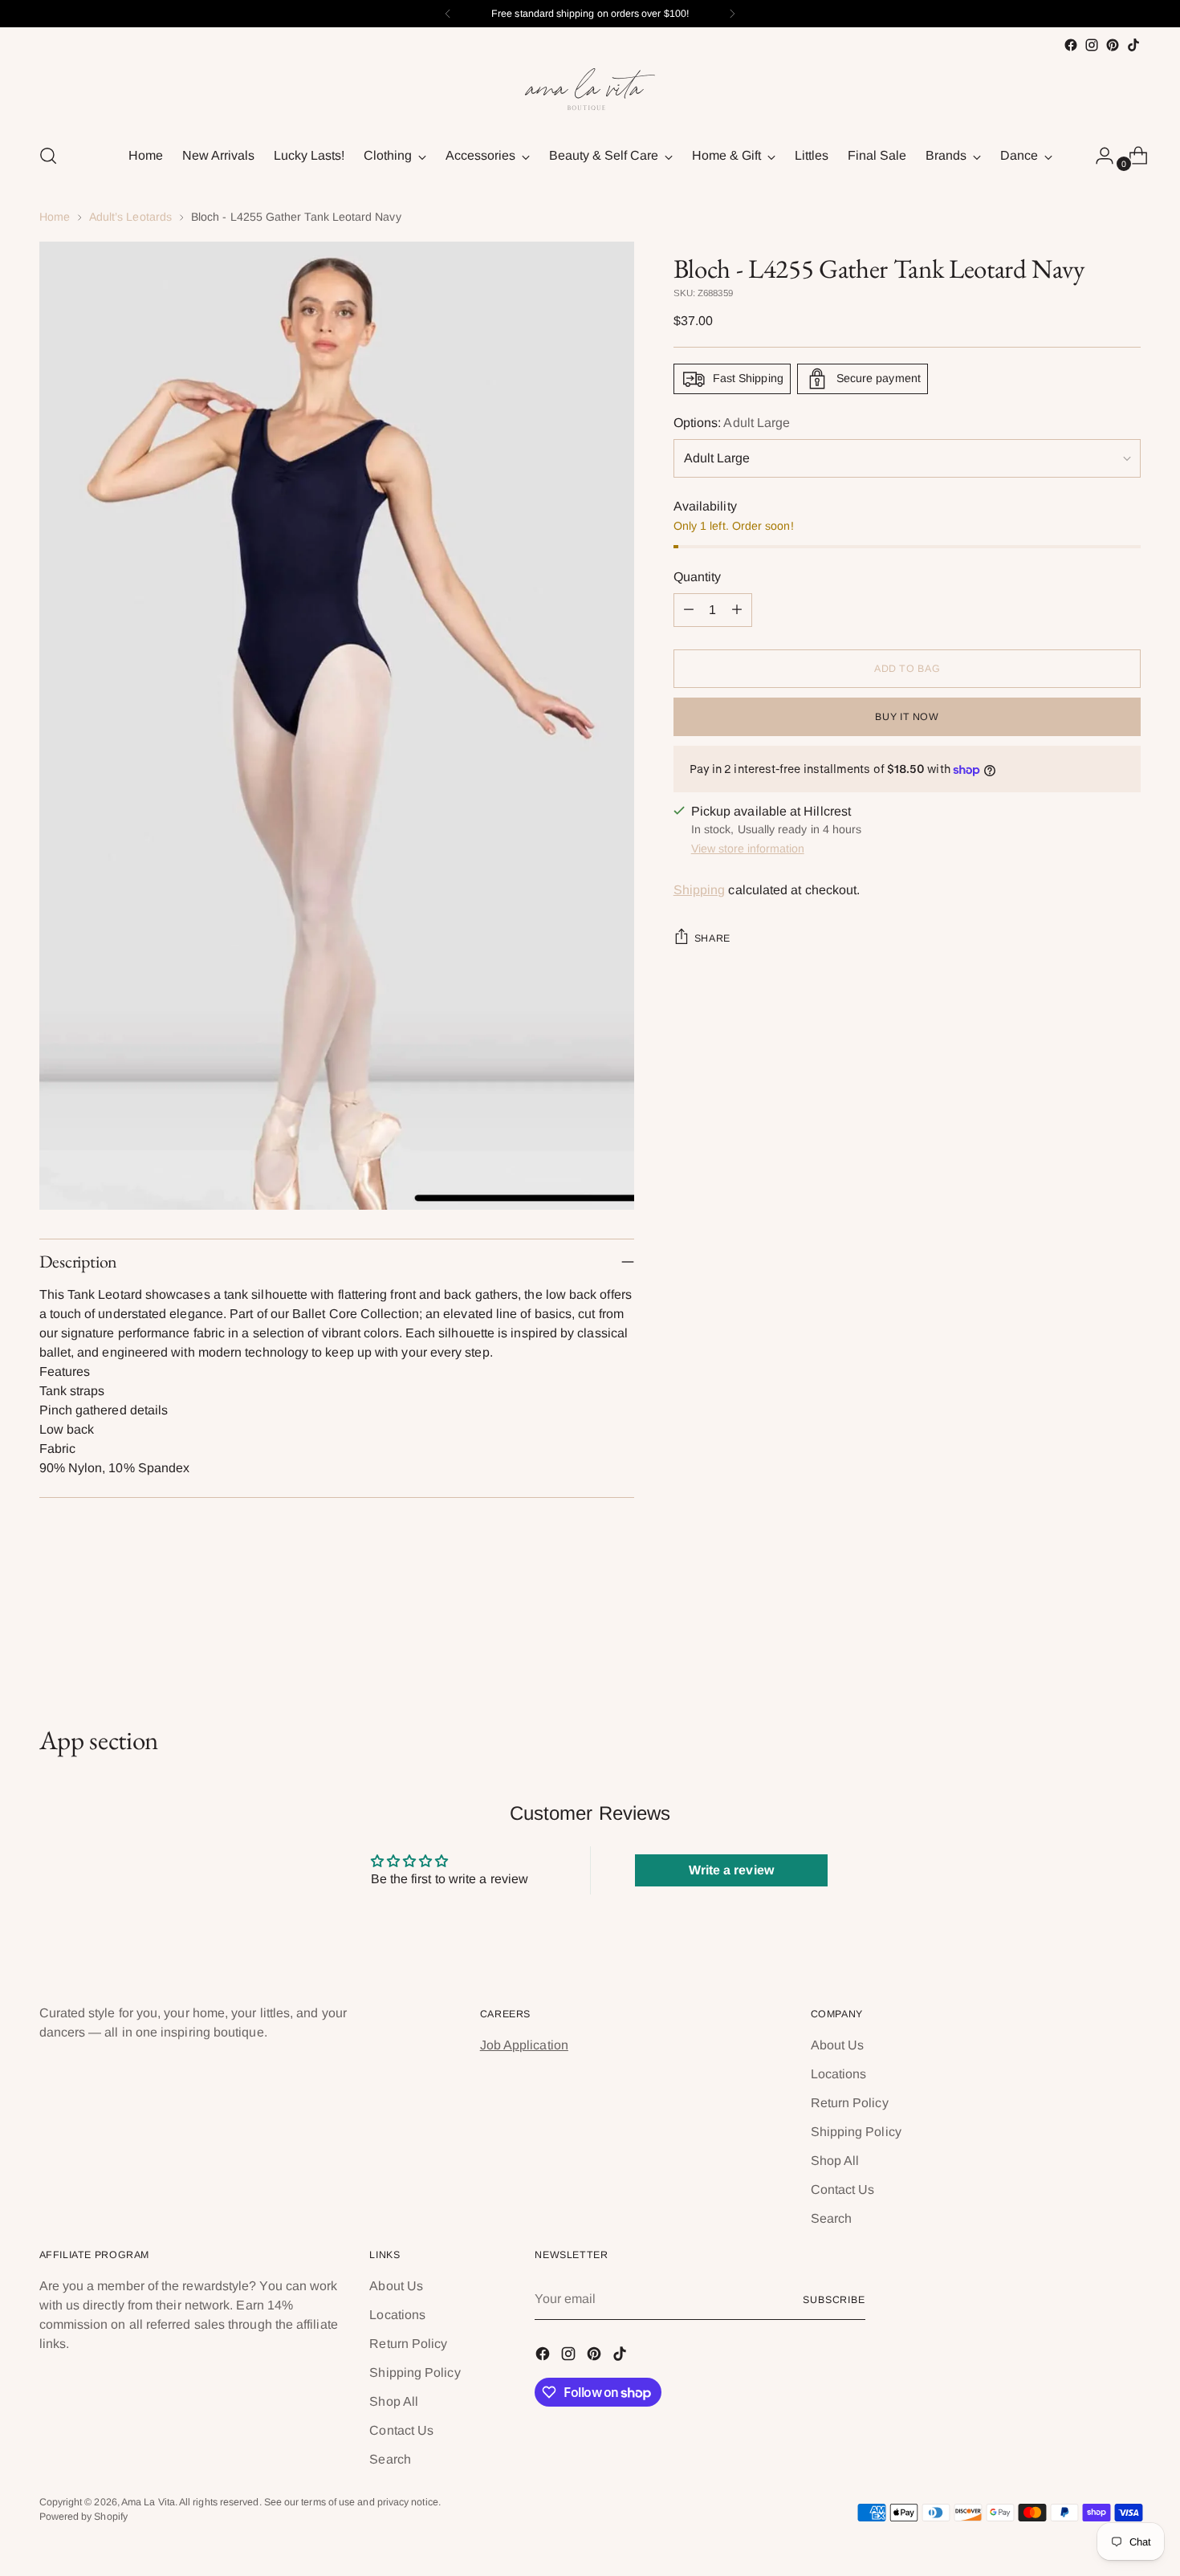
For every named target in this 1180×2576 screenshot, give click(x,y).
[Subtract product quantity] (689, 610)
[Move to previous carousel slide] (1091, 1639)
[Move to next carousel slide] (1128, 1638)
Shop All (835, 2161)
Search (831, 2218)
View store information (748, 848)
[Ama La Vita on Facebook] (1071, 45)
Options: (732, 423)
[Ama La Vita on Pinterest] (1113, 45)
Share (712, 938)
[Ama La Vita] (590, 92)
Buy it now (907, 717)
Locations (839, 2074)
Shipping (700, 890)
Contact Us (843, 2189)
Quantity (698, 577)
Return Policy (850, 2103)
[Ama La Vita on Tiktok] (1133, 45)
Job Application (524, 2045)
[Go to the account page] (1098, 156)
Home (55, 217)
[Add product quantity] (737, 610)
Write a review (731, 1870)
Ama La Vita (148, 2502)
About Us (838, 2045)
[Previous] (448, 14)
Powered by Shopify (83, 2517)
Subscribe (834, 2300)
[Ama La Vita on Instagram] (1092, 45)
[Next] (732, 14)
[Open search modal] (48, 156)
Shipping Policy (856, 2132)
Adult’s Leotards (130, 217)
